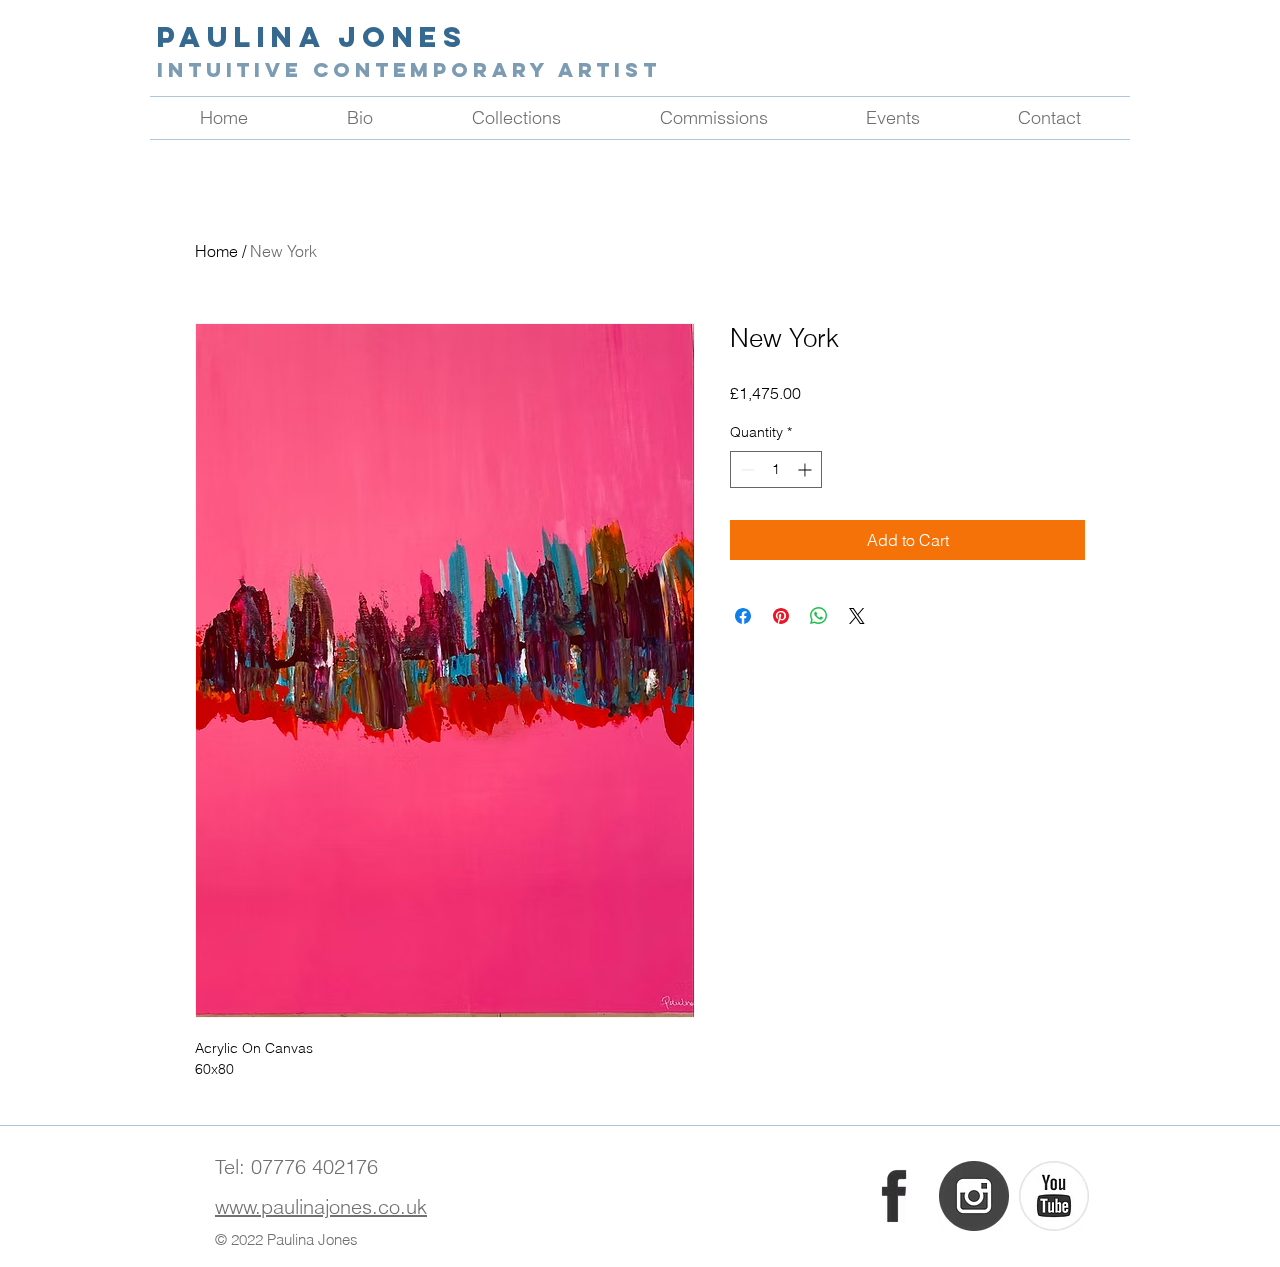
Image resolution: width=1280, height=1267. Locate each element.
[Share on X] (857, 616)
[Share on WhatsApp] (819, 616)
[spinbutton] (776, 469)
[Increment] (806, 469)
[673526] (974, 1196)
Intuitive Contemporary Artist (409, 69)
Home (216, 251)
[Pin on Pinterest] (781, 616)
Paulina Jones (312, 37)
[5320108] (894, 1196)
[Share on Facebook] (743, 616)
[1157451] (1054, 1196)
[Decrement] (745, 469)
